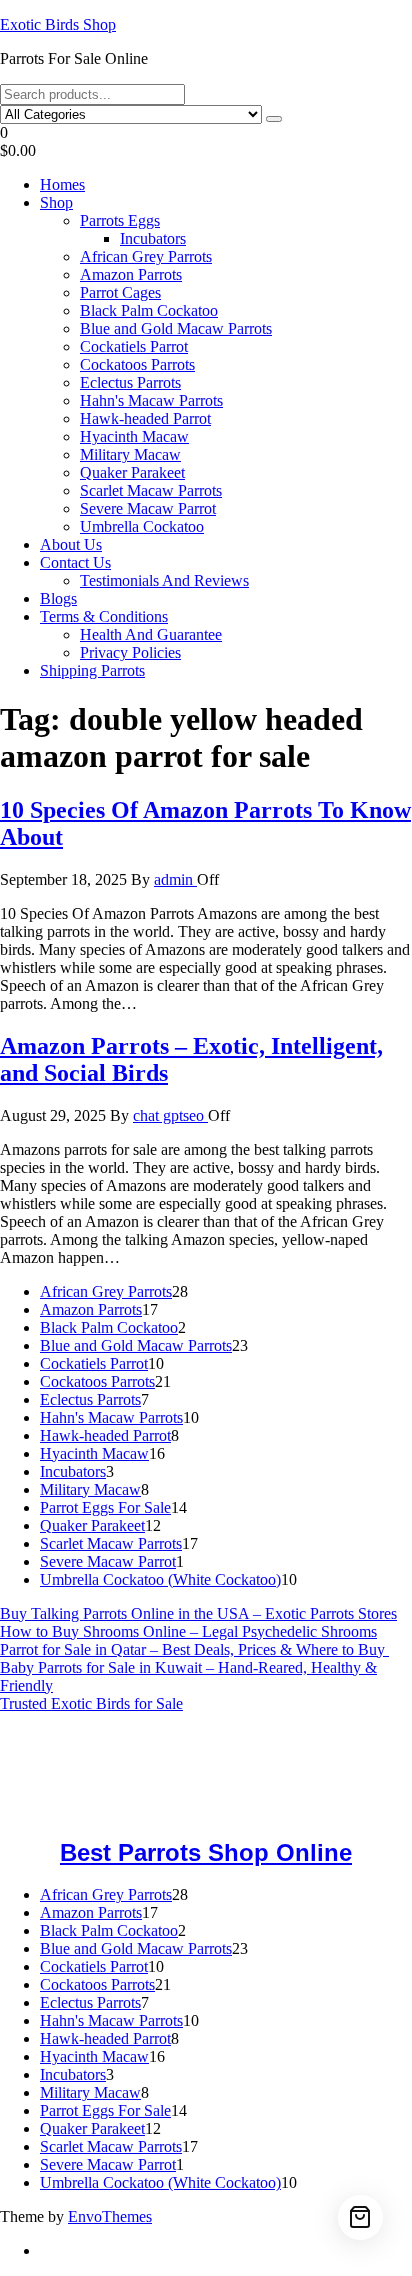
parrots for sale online (166, 1773)
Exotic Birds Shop (58, 24)
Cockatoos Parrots (137, 364)
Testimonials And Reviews (164, 580)
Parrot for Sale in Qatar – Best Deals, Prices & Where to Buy (194, 1649)
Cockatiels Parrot (134, 346)
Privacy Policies (130, 652)
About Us (71, 544)
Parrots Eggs (120, 220)
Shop (56, 202)
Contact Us (75, 562)
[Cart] (360, 2217)
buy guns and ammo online (85, 1809)
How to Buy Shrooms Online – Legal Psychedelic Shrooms (188, 1631)
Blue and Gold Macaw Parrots (176, 328)
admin (175, 879)
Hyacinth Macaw (134, 436)
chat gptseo (170, 1115)
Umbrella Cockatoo (142, 526)
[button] (206, 142)
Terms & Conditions (104, 616)
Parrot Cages (120, 292)
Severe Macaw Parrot (148, 508)
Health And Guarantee (151, 634)
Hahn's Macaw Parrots (151, 400)
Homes (62, 184)
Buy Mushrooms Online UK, (123, 1755)
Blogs (58, 598)
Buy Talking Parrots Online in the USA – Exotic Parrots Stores (198, 1613)
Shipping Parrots (92, 670)
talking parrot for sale (161, 1791)
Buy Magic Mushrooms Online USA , (120, 1737)
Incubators (153, 238)
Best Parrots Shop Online (206, 1852)
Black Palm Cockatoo (149, 310)
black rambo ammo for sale (321, 1791)
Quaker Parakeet (132, 472)
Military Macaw (130, 454)
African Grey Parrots (146, 256)
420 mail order (264, 1755)
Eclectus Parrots (130, 382)
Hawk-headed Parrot (145, 418)
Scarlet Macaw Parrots (151, 490)
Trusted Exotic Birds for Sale (91, 1703)
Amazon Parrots (131, 274)
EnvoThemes (110, 2216)
